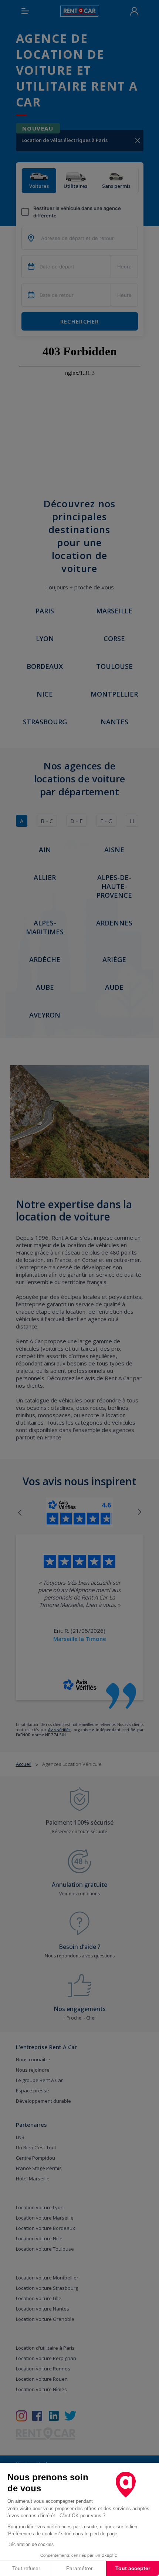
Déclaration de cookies (31, 2545)
